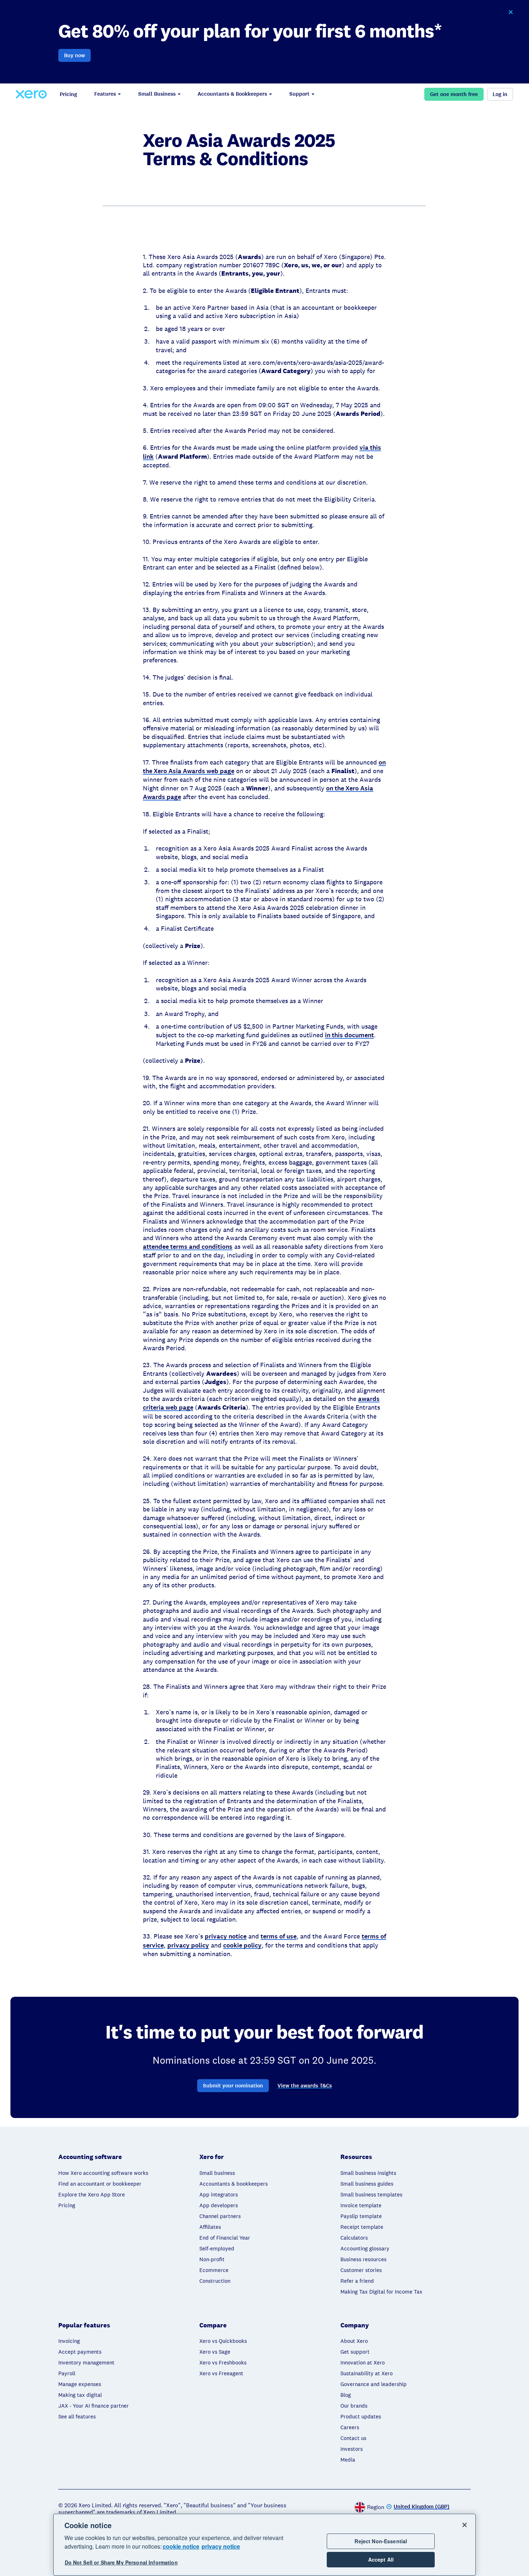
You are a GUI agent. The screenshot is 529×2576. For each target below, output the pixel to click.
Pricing (68, 94)
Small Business (157, 94)
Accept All (381, 2559)
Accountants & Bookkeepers (232, 94)
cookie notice (181, 2546)
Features (105, 94)
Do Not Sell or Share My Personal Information (121, 2562)
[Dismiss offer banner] (511, 12)
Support (299, 94)
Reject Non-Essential (381, 2541)
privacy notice (221, 2546)
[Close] (465, 2525)
